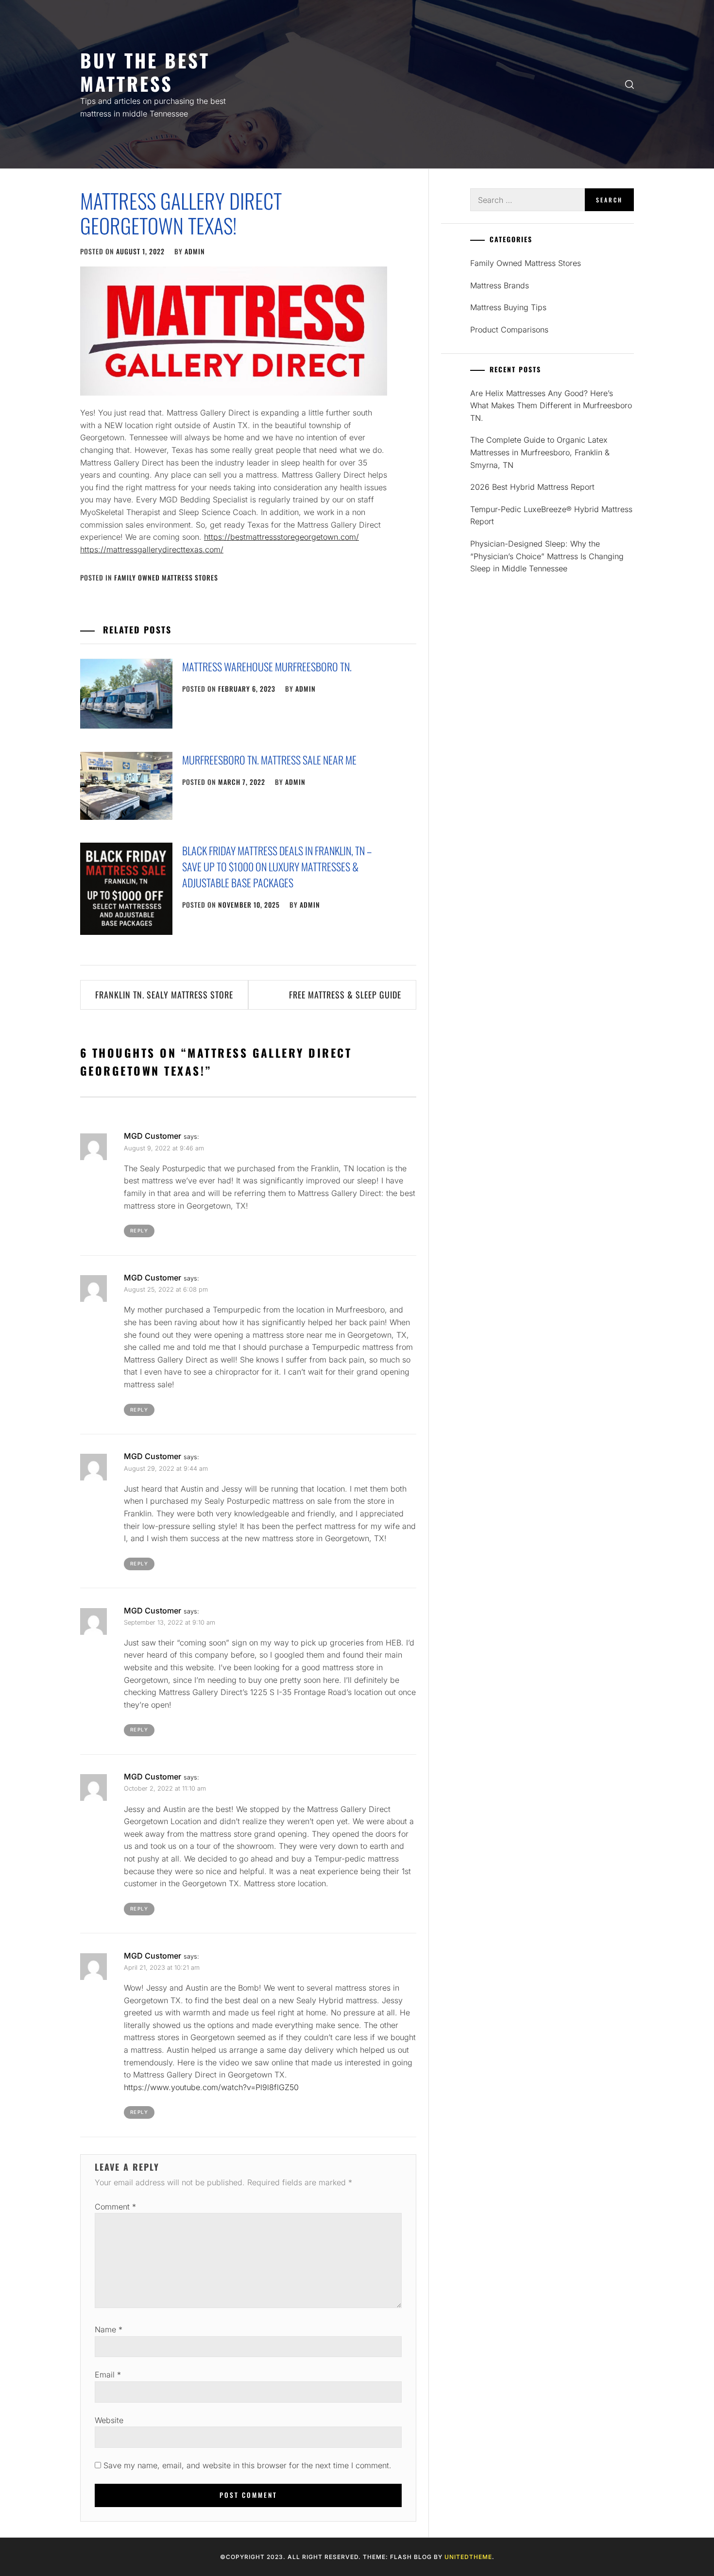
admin (195, 251)
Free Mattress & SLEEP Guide (345, 995)
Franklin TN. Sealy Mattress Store (164, 995)
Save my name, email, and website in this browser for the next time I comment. (247, 2465)
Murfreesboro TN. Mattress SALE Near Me (269, 760)
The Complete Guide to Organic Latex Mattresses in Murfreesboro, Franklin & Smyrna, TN (540, 452)
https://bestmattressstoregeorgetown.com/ (281, 537)
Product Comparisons (509, 330)
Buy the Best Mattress (145, 72)
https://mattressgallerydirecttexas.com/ (152, 549)
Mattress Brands (500, 285)
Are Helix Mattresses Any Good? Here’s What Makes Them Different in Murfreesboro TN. (551, 406)
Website (109, 2420)
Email (108, 2375)
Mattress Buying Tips (508, 307)
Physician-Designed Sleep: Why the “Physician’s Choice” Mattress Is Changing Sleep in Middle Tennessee (547, 556)
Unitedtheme (468, 2557)
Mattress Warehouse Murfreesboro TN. (267, 666)
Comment (115, 2207)
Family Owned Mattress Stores (166, 577)
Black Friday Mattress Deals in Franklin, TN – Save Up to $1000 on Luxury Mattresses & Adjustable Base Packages (277, 866)
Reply (139, 1230)
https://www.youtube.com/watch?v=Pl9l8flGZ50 (211, 2087)
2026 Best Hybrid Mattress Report (532, 487)
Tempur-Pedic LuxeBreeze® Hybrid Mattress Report (551, 515)
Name (109, 2329)
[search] (629, 84)
